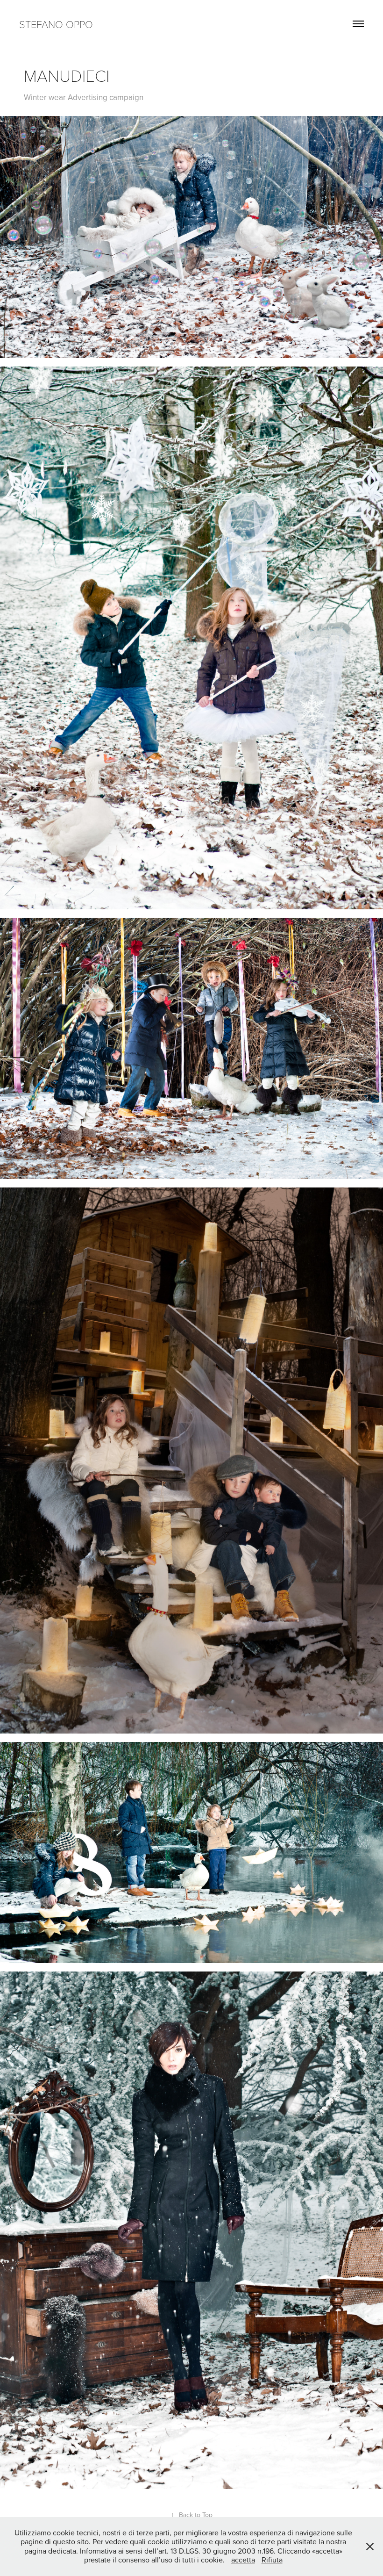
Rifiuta (272, 2560)
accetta (243, 2560)
